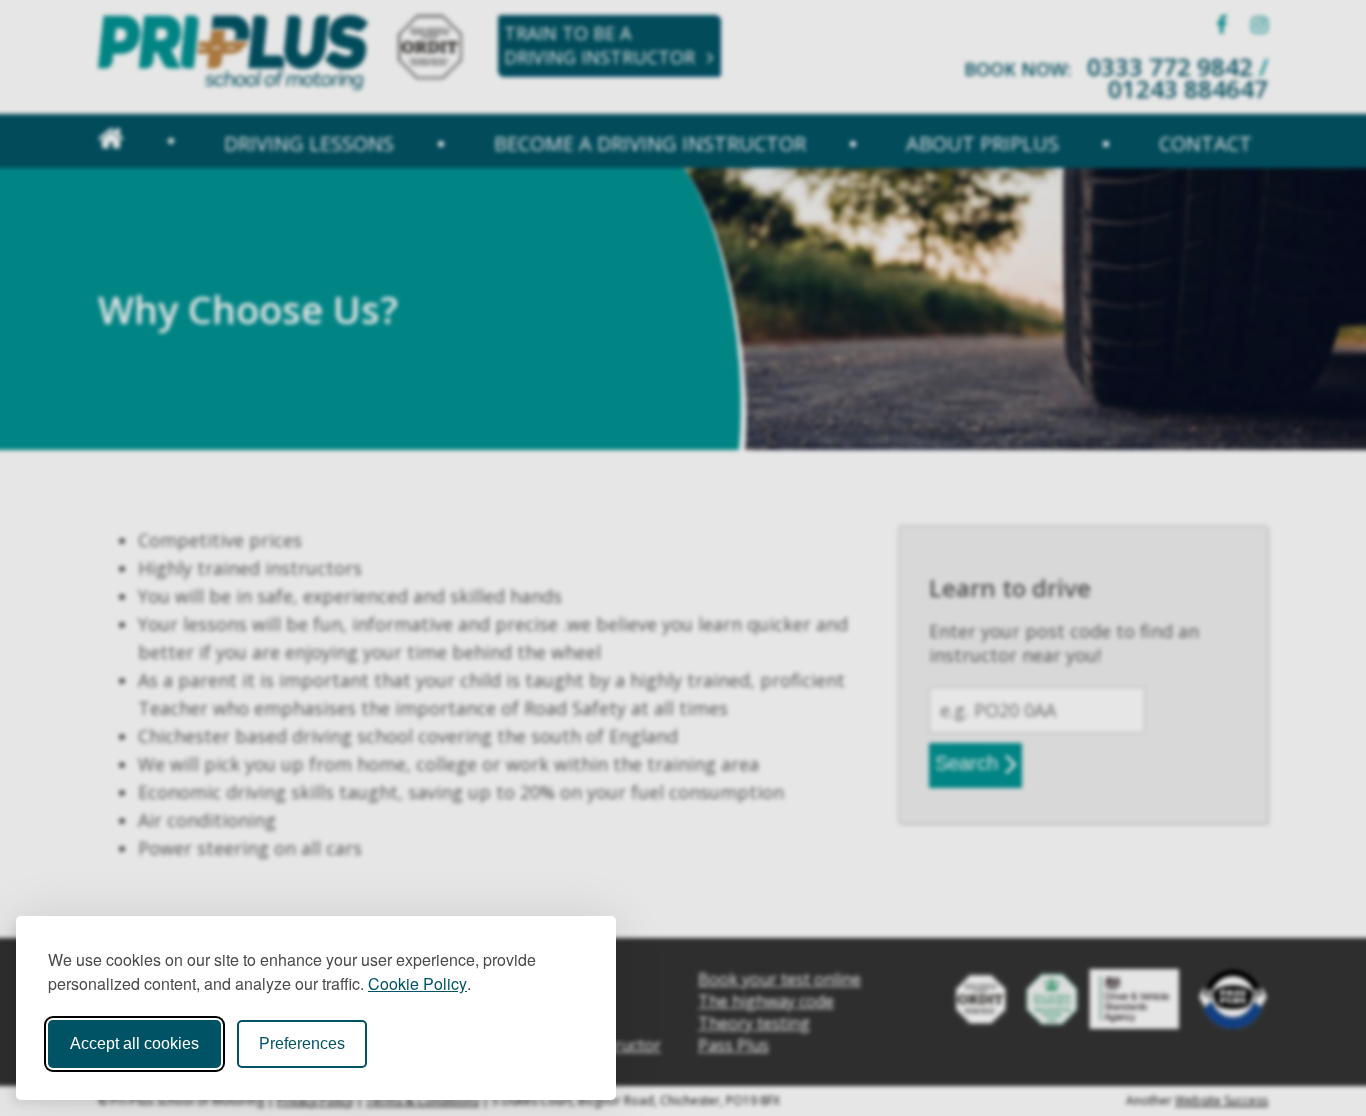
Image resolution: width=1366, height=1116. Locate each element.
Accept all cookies (134, 1043)
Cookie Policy (417, 983)
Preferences (302, 1043)
